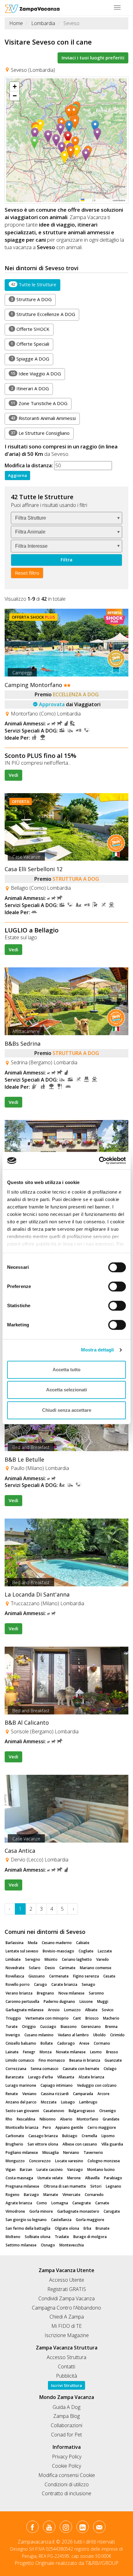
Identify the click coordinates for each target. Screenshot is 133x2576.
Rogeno (13, 2195)
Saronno (96, 1993)
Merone (74, 2178)
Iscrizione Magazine (67, 2335)
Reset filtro (27, 573)
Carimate (67, 1968)
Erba (87, 2228)
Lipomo (108, 2136)
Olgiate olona (67, 2228)
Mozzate (49, 2102)
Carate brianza (64, 1984)
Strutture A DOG (31, 299)
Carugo (41, 1984)
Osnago (48, 2245)
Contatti (66, 2366)
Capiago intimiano (57, 2085)
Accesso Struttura (66, 2357)
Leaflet (88, 200)
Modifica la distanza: (29, 465)
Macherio (111, 2018)
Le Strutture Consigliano (40, 433)
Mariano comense (96, 1968)
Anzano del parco (21, 2102)
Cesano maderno (57, 1943)
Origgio (29, 2027)
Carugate (112, 2211)
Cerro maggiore (102, 2127)
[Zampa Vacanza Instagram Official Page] (66, 2528)
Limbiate (13, 1959)
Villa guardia (112, 2144)
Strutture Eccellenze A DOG (43, 314)
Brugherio (14, 2144)
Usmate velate (50, 2178)
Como (42, 2203)
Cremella (89, 2136)
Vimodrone (15, 2211)
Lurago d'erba (41, 2077)
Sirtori (96, 2186)
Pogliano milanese (22, 2152)
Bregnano (45, 1993)
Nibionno (48, 2119)
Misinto (51, 1959)
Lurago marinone (21, 2085)
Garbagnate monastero (78, 2211)
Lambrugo (88, 2102)
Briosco (92, 2018)
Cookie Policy (66, 2466)
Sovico (108, 2010)
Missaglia (51, 2152)
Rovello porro (18, 1984)
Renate (12, 2094)
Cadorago (66, 2043)
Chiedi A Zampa (67, 2317)
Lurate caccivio (50, 2170)
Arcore (103, 2094)
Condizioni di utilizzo (67, 2484)
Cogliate (86, 1951)
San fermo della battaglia (28, 2228)
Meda (33, 1943)
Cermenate (59, 1976)
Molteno (13, 2237)
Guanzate (113, 2060)
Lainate (12, 2052)
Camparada (83, 2094)
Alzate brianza (91, 2077)
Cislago (110, 2069)
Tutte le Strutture (34, 284)
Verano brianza (19, 1993)
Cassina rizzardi (55, 2094)
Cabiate (83, 1943)
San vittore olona (43, 2144)
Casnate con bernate (81, 2069)
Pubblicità (66, 2376)
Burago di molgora (90, 2237)
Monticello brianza (22, 2127)
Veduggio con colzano (97, 2085)
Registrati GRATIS (67, 2289)
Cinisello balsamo (21, 2043)
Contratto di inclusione (66, 2493)
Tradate (62, 2237)
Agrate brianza (19, 2203)
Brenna (111, 2027)
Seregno (33, 1959)
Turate (12, 2027)
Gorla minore (41, 2211)
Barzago (31, 2195)
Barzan (26, 2170)
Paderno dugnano (59, 2001)
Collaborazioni (66, 2425)
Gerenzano (91, 2027)
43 (13, 418)
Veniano (29, 2094)
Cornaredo (94, 2195)
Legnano (114, 2186)
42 (13, 284)
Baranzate (15, 2077)
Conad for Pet (66, 2435)
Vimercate (71, 2195)
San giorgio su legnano (26, 2220)
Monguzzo (15, 2161)
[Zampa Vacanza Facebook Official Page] (32, 2528)
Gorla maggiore (90, 2220)
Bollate (47, 2043)
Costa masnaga (19, 2178)
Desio (50, 1968)
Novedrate (15, 1968)
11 (13, 403)
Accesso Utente (67, 2280)
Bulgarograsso (82, 2111)
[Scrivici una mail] (99, 2528)
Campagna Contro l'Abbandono (66, 2308)
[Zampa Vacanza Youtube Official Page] (49, 2528)
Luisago (68, 2102)
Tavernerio (93, 2152)
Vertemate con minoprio (47, 2018)
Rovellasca (15, 1976)
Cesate (109, 1976)
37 (13, 433)
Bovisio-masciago (58, 1951)
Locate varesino (69, 2161)
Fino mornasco (52, 2060)
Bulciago (70, 2136)
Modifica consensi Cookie (67, 2475)
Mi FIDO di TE (66, 2326)
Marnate (51, 2195)
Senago (88, 1984)
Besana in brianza (85, 2060)
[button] (69, 137)
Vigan (11, 2170)
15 (13, 373)
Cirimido (117, 2035)
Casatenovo (54, 2111)
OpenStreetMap (104, 200)
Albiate (91, 2010)
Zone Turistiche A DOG (39, 403)
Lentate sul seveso (22, 1951)
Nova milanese (71, 1993)
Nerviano (71, 2152)
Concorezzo (40, 2161)
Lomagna (60, 2203)
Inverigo (13, 2035)
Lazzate (105, 1951)
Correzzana (16, 2069)
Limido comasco (20, 2060)
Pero (47, 2127)
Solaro (35, 1968)
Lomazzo (72, 2010)
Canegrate (82, 2203)
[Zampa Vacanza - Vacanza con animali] (32, 8)
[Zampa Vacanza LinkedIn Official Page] (82, 2528)
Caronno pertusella (22, 2001)
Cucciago (48, 2027)
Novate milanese (71, 2052)
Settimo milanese (21, 2245)
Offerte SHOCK (30, 329)
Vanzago (75, 2170)
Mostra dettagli (98, 1350)
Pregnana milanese (22, 2186)
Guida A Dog (66, 2407)
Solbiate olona (38, 2237)
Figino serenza (86, 1976)
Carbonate (15, 2136)
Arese (84, 2043)
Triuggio (13, 2018)
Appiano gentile (69, 2127)
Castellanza (61, 2220)
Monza (46, 2052)
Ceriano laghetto (77, 1959)
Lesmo (96, 2052)
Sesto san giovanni (22, 2111)
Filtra (66, 560)
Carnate (102, 2203)
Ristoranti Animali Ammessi (43, 418)
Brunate (103, 2228)
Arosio (54, 2010)
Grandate (111, 2119)
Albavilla (92, 2178)
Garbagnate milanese (25, 2010)
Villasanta (66, 2077)
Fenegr (29, 2052)
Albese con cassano (80, 2144)
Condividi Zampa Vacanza (66, 2298)
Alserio (66, 2119)
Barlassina (15, 1943)
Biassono (69, 2027)
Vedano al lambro (73, 2035)
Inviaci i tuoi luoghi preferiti (93, 58)
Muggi (103, 2001)
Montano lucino (101, 2170)
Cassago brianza (43, 2136)
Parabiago (113, 2178)
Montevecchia (72, 2245)
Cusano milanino (39, 2035)
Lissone (86, 2001)
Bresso (112, 2052)
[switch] (114, 1285)
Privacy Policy (67, 2457)
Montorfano (88, 2119)
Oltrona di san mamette (65, 2186)
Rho (9, 2119)
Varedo (103, 1959)
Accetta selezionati (66, 1390)
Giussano (37, 1976)
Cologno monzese (104, 2161)
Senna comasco (45, 2069)
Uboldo (99, 2035)
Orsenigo (108, 2111)
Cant (77, 2018)
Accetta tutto (66, 1370)
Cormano (102, 2043)
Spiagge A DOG (30, 359)
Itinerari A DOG (30, 388)
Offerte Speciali (30, 344)
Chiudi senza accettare (67, 1410)
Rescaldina (26, 2119)
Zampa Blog (66, 2416)
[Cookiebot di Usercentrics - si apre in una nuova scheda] (99, 1160)
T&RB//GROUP (102, 2563)
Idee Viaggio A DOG (36, 374)
